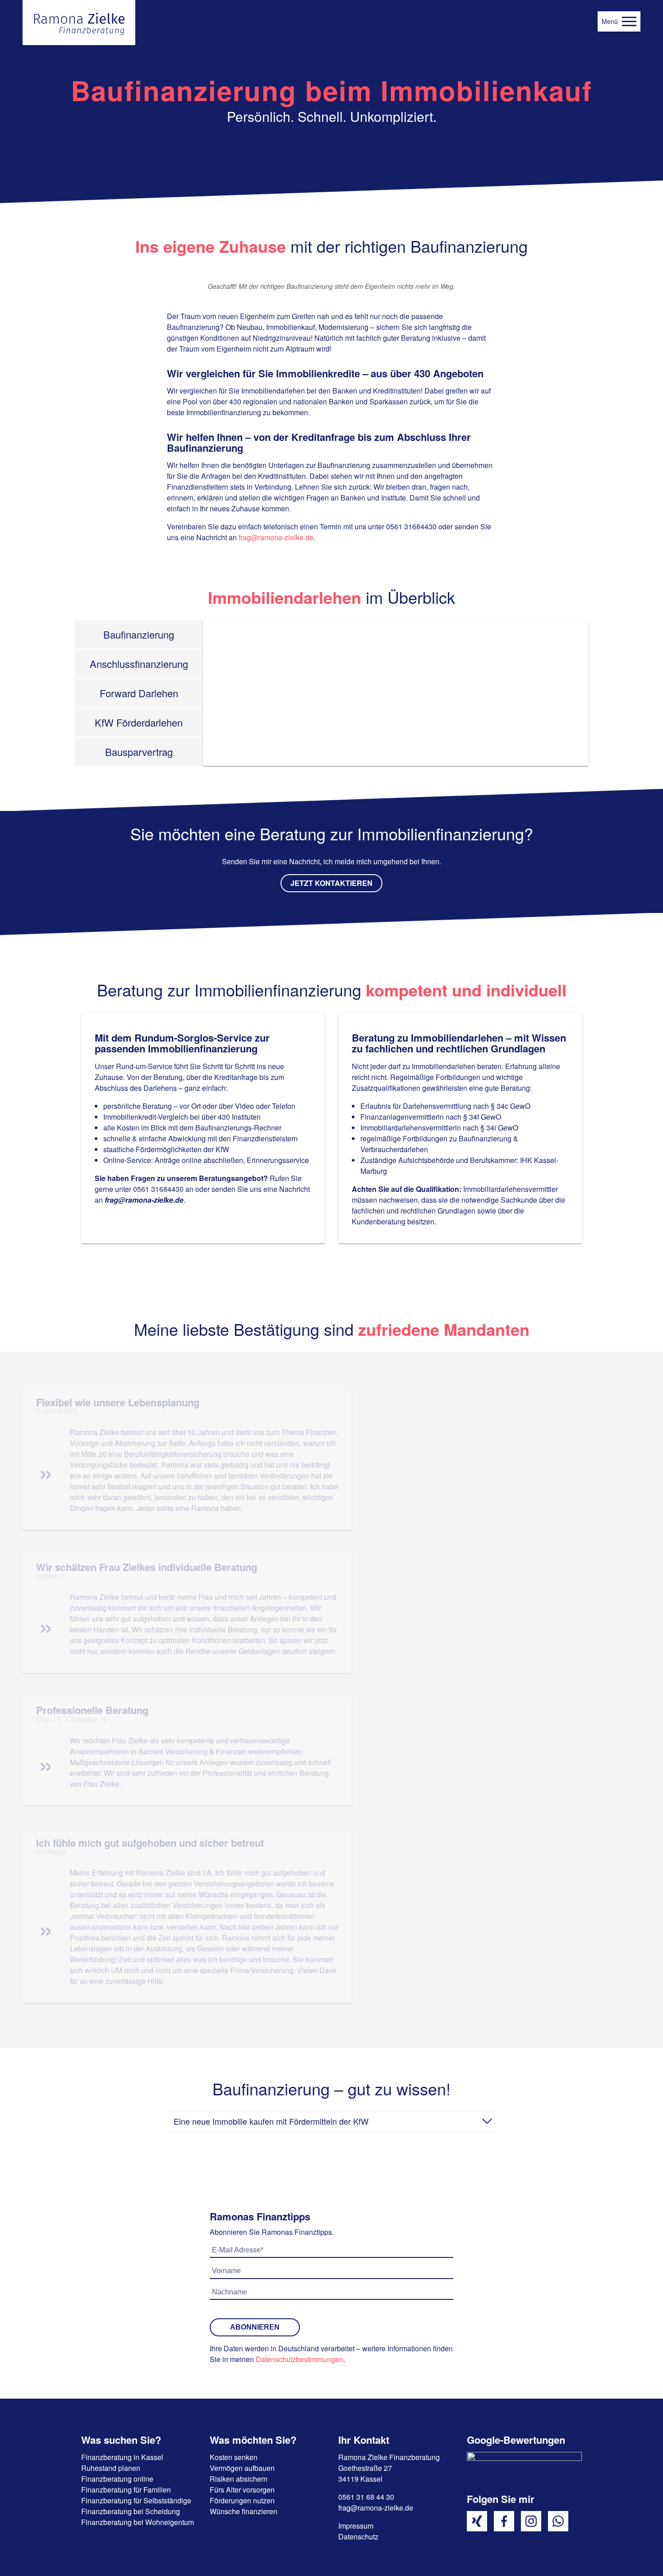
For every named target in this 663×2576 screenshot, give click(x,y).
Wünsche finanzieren (244, 2511)
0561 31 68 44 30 (366, 2497)
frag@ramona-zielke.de (276, 537)
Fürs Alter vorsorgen (242, 2490)
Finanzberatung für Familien (126, 2490)
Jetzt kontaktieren (331, 883)
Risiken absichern (239, 2479)
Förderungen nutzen (242, 2500)
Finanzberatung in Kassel (122, 2457)
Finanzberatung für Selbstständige (136, 2500)
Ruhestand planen (111, 2468)
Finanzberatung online (117, 2479)
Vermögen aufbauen (242, 2468)
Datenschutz (358, 2537)
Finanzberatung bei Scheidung (131, 2511)
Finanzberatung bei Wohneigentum (138, 2522)
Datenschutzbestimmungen (299, 2359)
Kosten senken (234, 2457)
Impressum (356, 2526)
